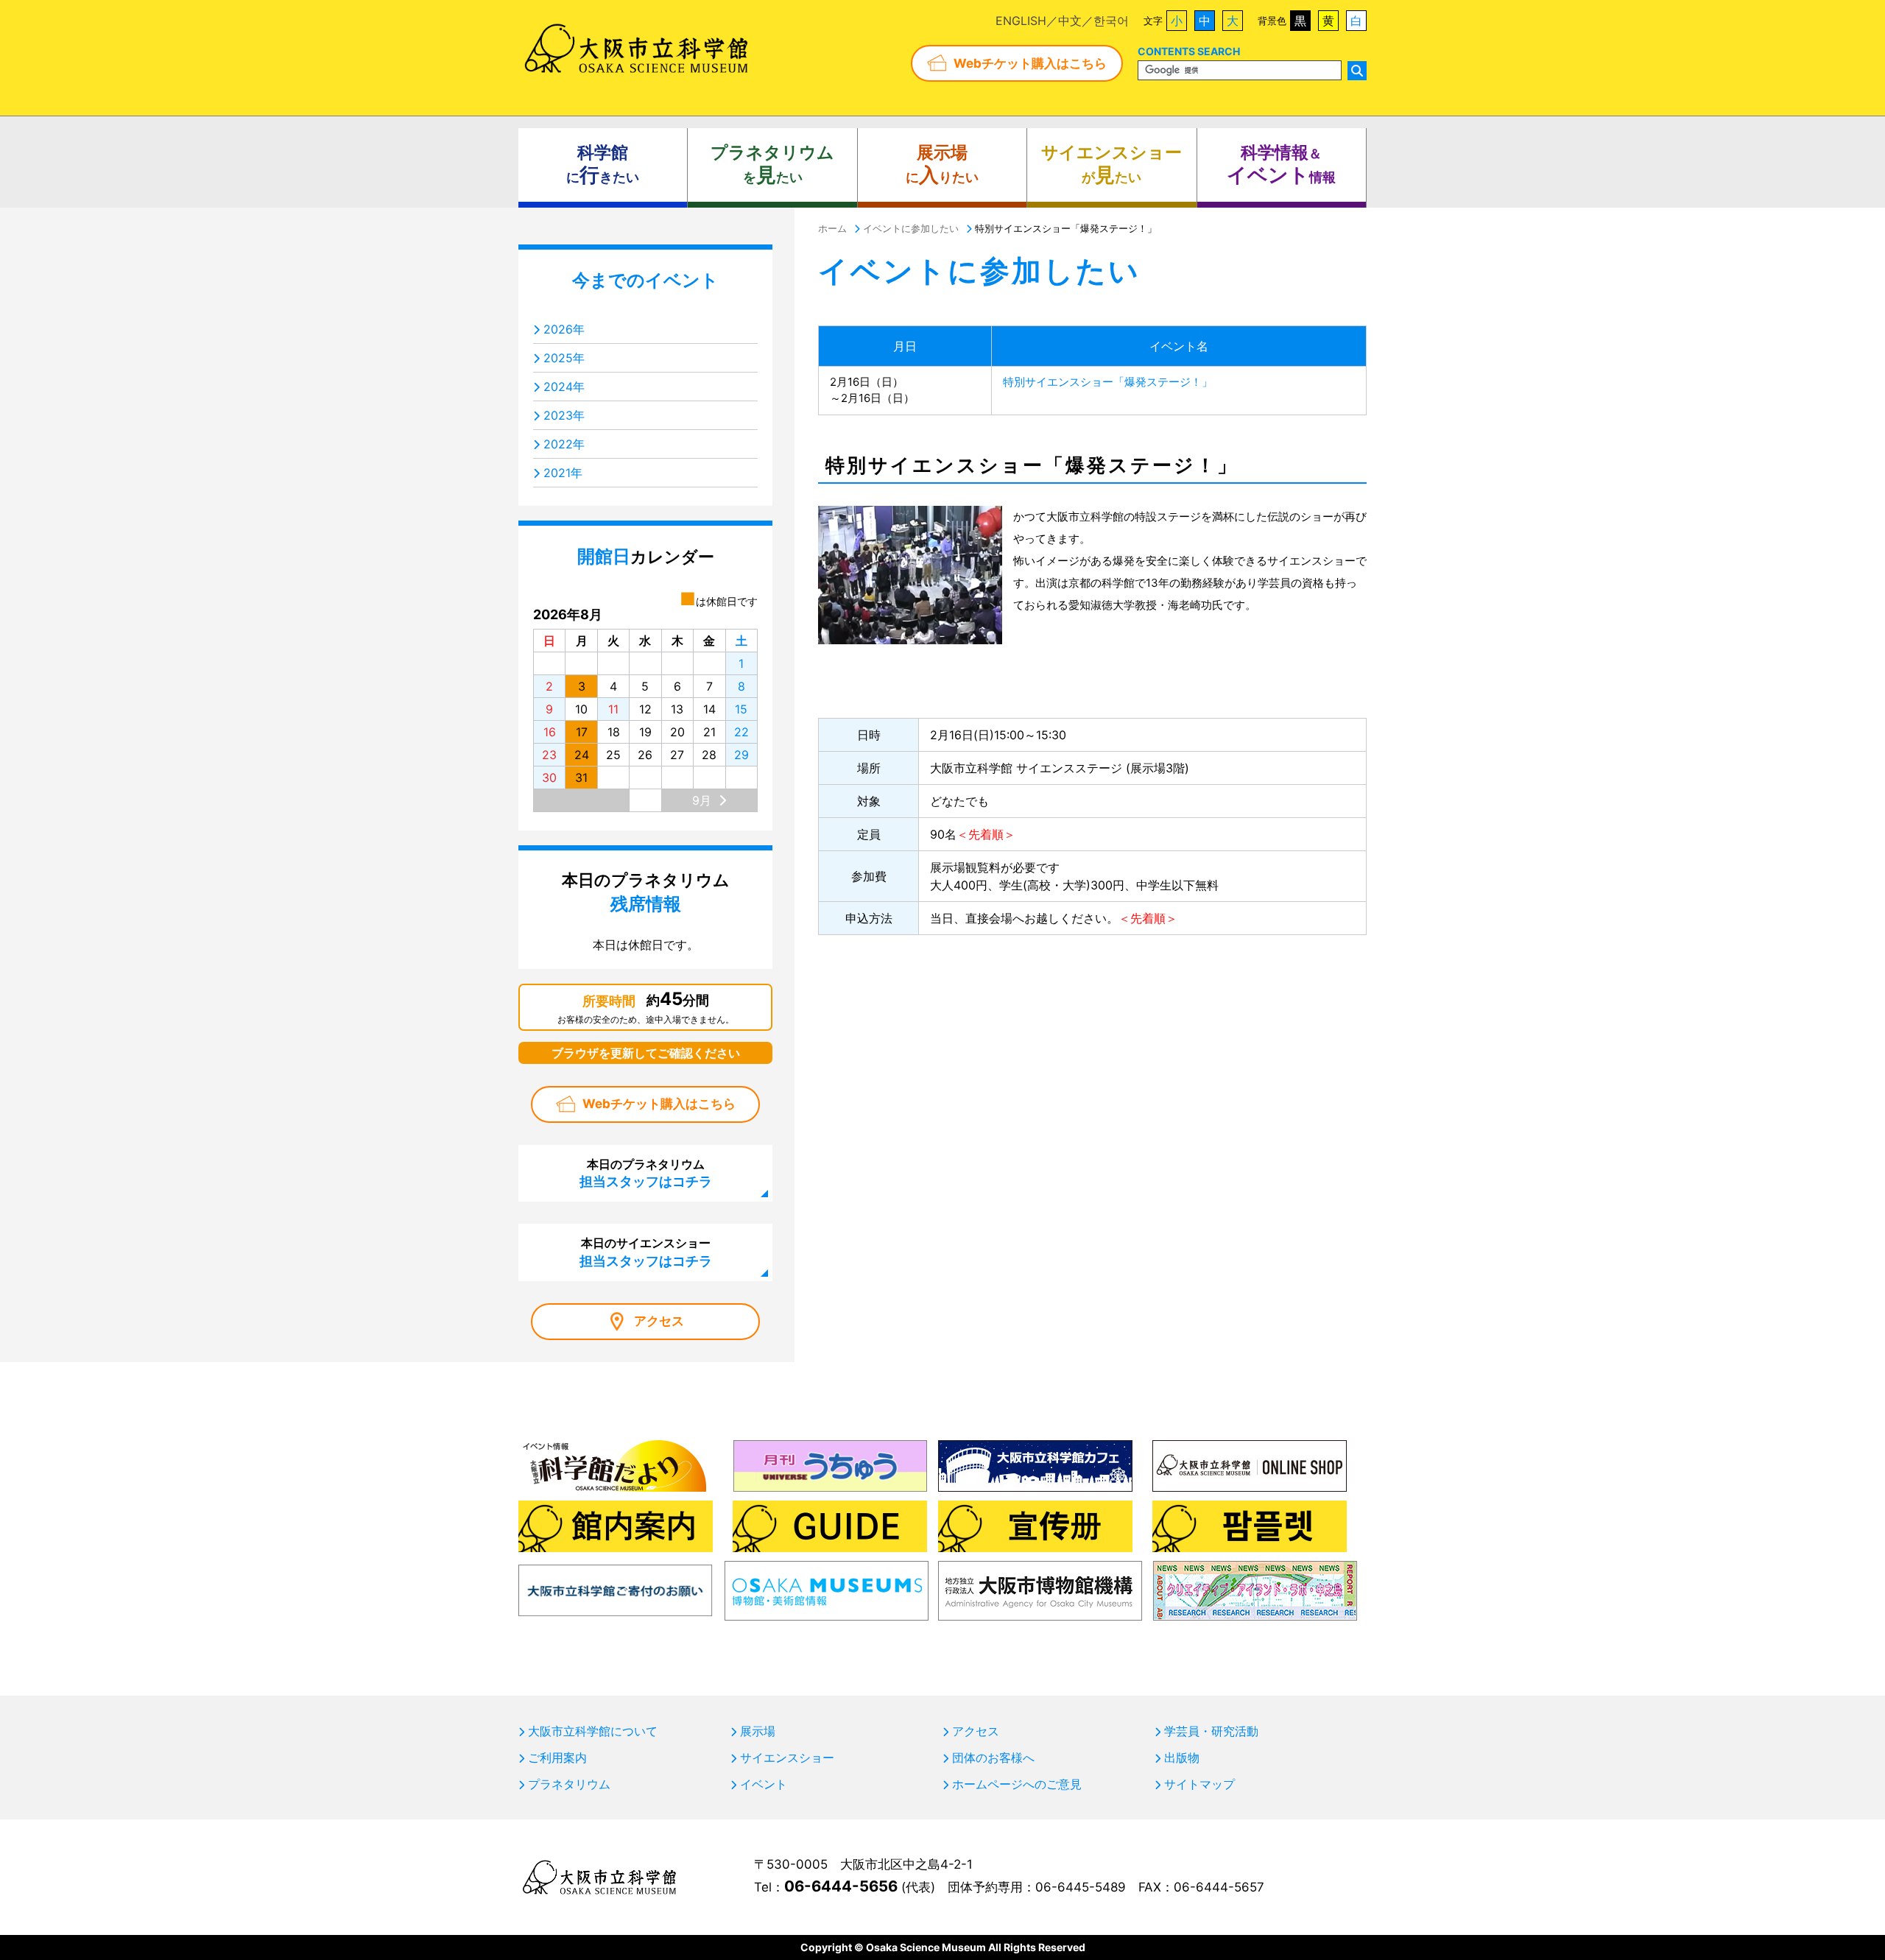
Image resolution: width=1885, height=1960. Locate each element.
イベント (764, 1784)
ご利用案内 (557, 1758)
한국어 (1111, 21)
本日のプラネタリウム (646, 1173)
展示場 (758, 1731)
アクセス (659, 1321)
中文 (1070, 21)
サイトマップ (1199, 1784)
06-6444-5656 (841, 1886)
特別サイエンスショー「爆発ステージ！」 (1108, 382)
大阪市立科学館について (593, 1731)
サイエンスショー (787, 1758)
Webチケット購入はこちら (1030, 63)
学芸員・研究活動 (1211, 1731)
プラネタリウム (569, 1784)
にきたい (603, 165)
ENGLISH (1021, 21)
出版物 (1182, 1758)
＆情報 (1281, 165)
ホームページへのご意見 (1017, 1784)
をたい (772, 165)
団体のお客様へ (993, 1758)
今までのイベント (645, 280)
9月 (702, 800)
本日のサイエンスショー (646, 1252)
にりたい (942, 165)
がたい (1111, 165)
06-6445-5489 (1081, 1887)
